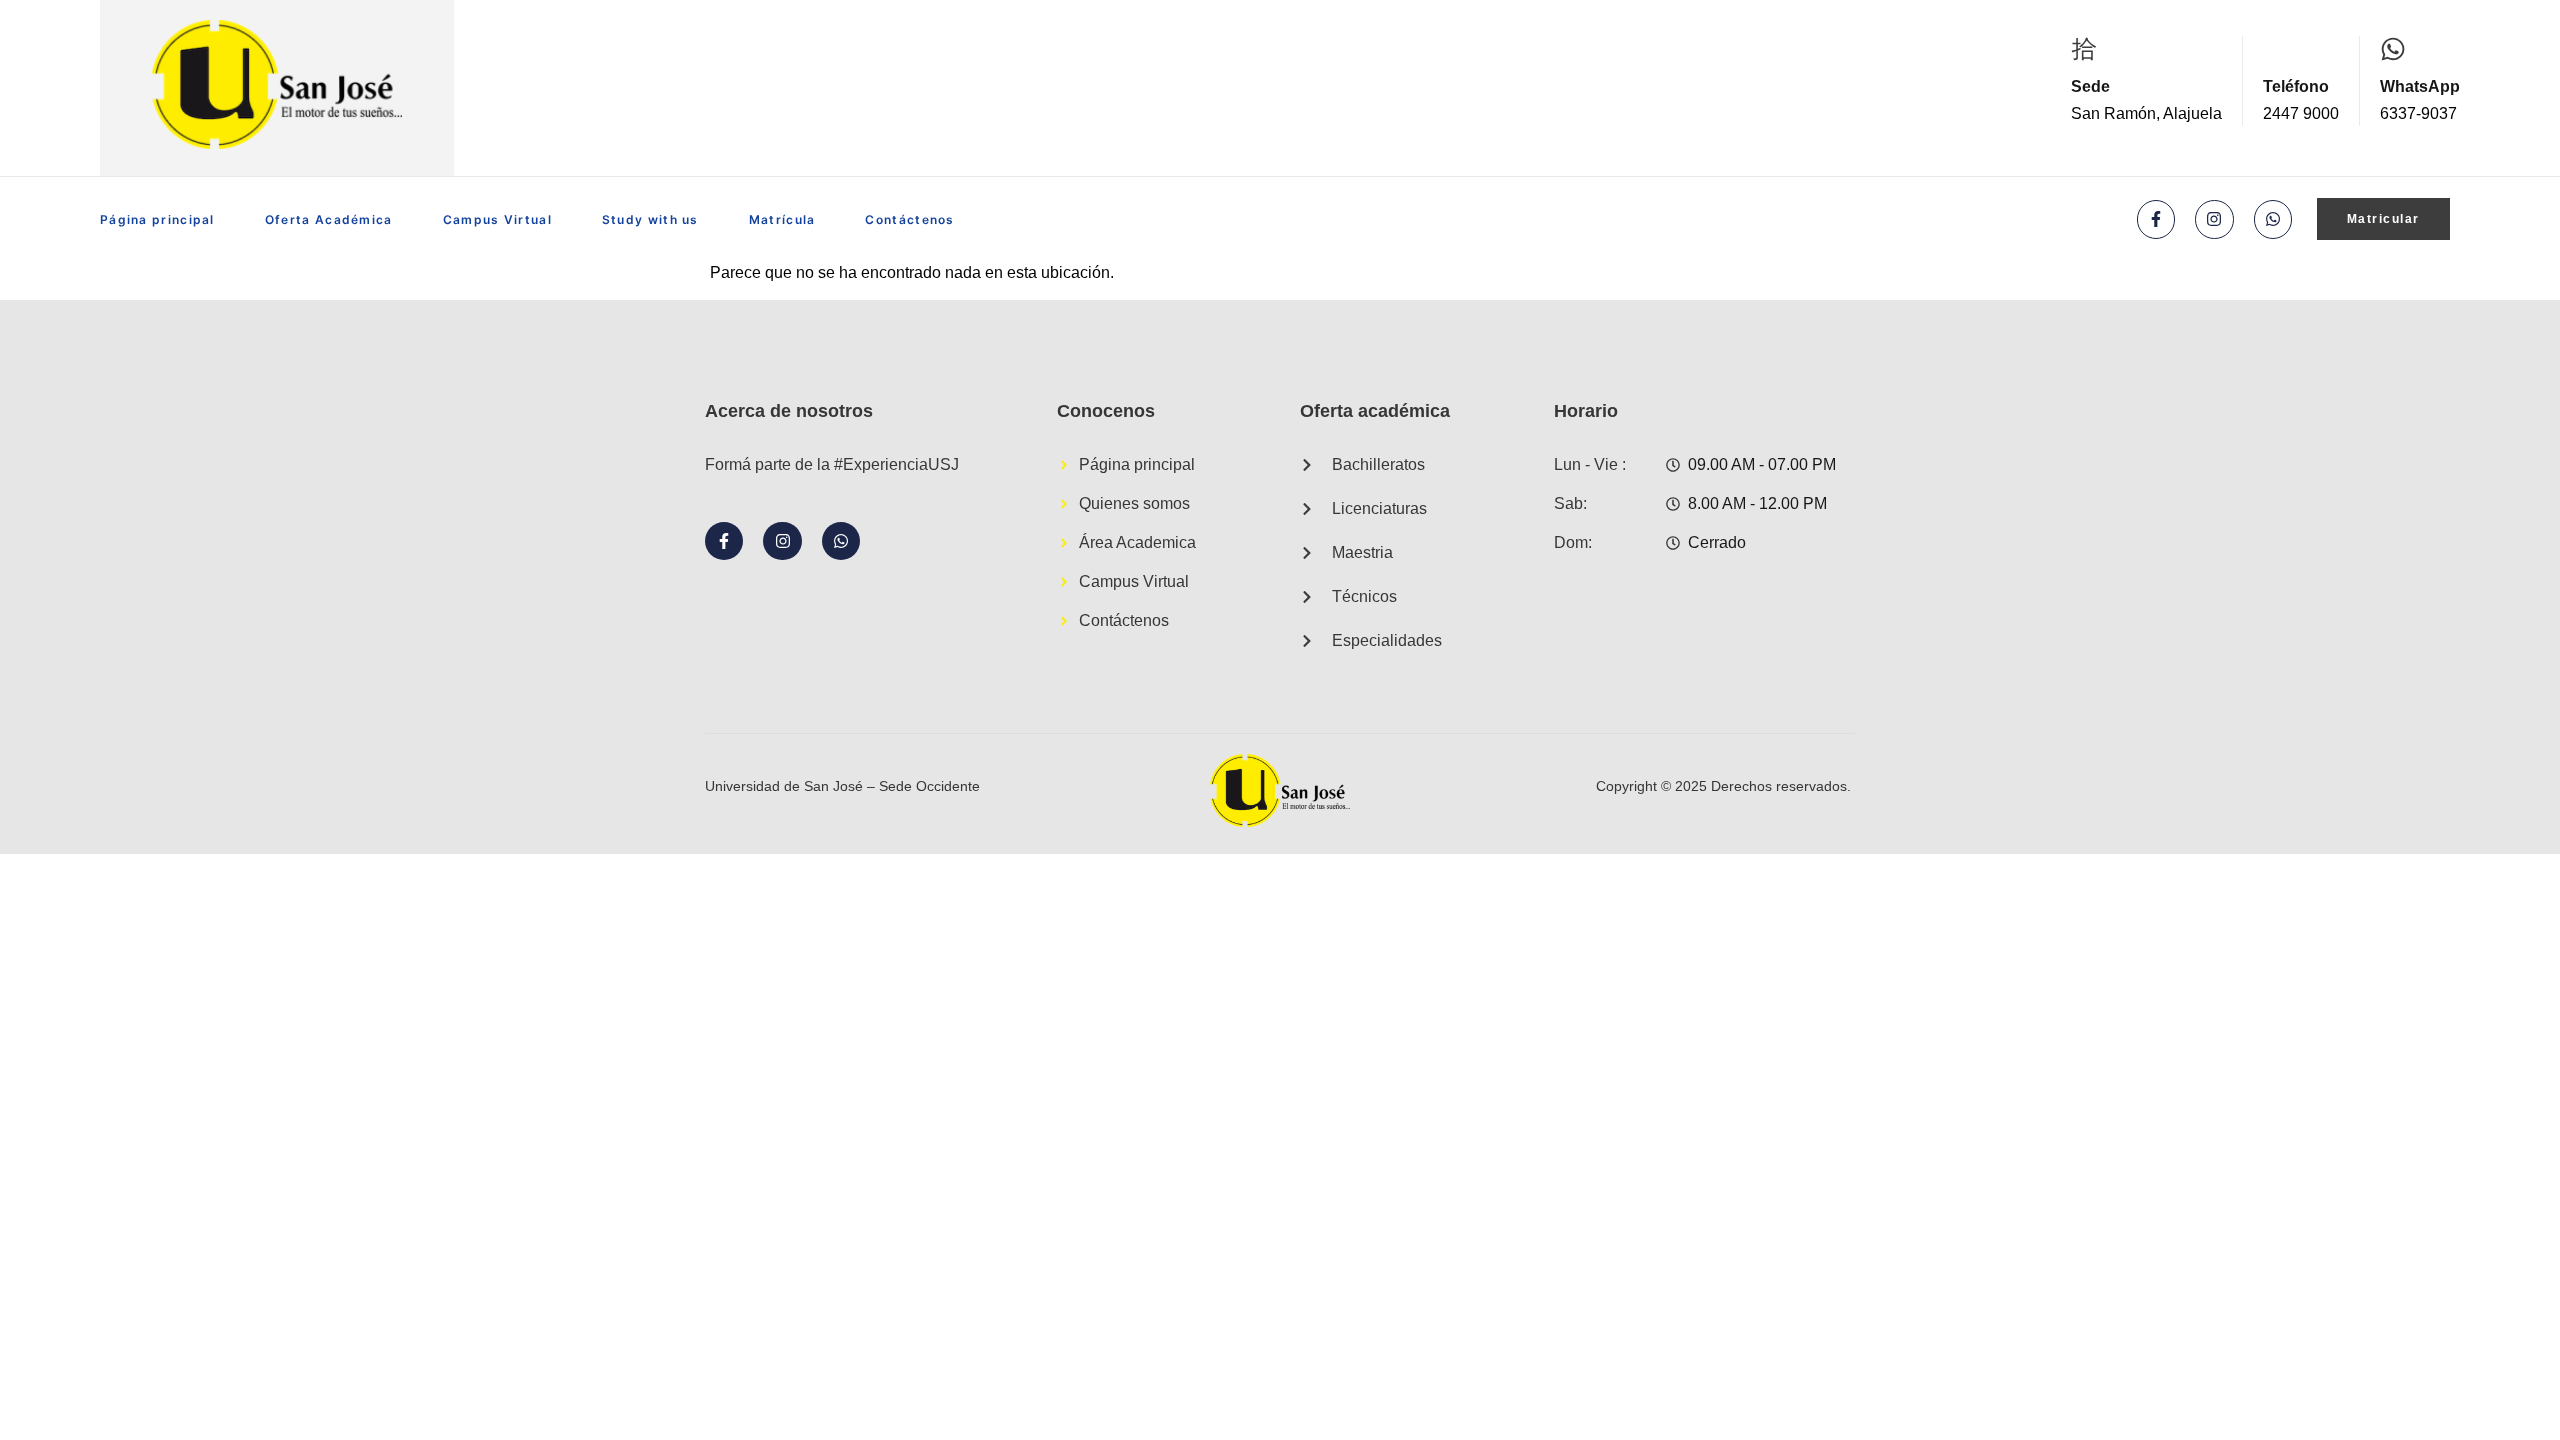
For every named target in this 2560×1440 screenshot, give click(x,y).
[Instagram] (2214, 219)
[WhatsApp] (2393, 49)
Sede (2090, 86)
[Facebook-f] (2156, 219)
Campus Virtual (497, 219)
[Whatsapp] (2273, 219)
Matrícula (782, 219)
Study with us (650, 219)
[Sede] (2084, 49)
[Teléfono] (2276, 49)
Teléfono (2296, 86)
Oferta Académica (329, 219)
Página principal (157, 219)
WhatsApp (2420, 86)
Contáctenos (909, 219)
